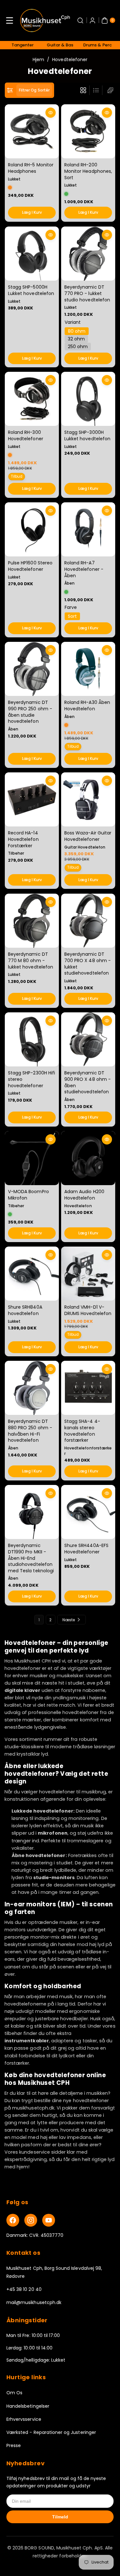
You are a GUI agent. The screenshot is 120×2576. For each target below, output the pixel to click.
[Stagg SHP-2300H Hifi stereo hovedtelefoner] (32, 1039)
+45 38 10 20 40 (24, 2289)
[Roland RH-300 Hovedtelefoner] (32, 399)
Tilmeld (60, 2517)
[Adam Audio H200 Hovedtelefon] (88, 1158)
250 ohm (78, 346)
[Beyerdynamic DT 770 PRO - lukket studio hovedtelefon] (88, 254)
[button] (10, 20)
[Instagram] (31, 2220)
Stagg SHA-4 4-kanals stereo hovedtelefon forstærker (82, 1431)
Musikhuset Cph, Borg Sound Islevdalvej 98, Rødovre (54, 2272)
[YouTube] (49, 2220)
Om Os (14, 2393)
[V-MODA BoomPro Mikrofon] (32, 1158)
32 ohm (76, 339)
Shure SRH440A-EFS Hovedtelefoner (86, 1549)
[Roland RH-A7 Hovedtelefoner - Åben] (88, 529)
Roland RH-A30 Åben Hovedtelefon (87, 706)
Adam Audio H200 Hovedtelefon (84, 1195)
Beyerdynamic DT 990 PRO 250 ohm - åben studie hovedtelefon (30, 712)
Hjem (38, 60)
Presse (14, 2445)
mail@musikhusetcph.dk (34, 2302)
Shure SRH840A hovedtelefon (25, 1311)
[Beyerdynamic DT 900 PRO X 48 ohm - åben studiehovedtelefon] (88, 1039)
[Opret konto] (92, 20)
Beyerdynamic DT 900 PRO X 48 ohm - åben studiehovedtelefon (88, 1082)
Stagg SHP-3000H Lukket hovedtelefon (87, 435)
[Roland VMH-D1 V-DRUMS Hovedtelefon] (88, 1274)
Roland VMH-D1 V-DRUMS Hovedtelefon (88, 1311)
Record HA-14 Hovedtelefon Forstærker (23, 839)
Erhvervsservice (24, 2419)
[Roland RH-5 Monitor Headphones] (32, 131)
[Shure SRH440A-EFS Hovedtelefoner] (88, 1512)
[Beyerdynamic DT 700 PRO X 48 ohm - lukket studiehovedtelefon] (88, 921)
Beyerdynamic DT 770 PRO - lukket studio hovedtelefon (87, 293)
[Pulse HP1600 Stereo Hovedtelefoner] (32, 529)
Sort (72, 616)
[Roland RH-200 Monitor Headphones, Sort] (88, 131)
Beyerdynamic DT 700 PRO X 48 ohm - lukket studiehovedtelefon (88, 964)
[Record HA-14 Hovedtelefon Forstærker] (32, 799)
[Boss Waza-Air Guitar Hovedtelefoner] (88, 799)
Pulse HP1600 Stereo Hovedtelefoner (30, 566)
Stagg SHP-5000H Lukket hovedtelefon (31, 290)
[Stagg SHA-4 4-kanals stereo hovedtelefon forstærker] (88, 1388)
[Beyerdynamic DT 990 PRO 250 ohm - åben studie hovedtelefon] (32, 669)
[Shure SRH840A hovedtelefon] (32, 1274)
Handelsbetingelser (28, 2406)
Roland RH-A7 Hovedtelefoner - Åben (84, 569)
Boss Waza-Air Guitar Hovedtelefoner (88, 836)
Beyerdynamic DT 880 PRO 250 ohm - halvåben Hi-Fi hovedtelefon (30, 1431)
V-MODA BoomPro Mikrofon (28, 1195)
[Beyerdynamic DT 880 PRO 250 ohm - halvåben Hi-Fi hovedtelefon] (32, 1388)
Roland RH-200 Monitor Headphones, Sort (88, 171)
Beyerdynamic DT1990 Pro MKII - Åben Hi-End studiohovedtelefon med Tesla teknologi (31, 1558)
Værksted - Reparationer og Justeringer (51, 2432)
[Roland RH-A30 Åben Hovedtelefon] (88, 669)
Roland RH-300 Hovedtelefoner (26, 435)
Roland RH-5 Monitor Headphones (31, 168)
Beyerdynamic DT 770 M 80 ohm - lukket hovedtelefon (31, 960)
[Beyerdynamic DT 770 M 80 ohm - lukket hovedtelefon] (32, 921)
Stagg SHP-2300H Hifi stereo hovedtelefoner (32, 1079)
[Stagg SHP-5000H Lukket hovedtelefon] (32, 254)
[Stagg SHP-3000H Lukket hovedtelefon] (88, 399)
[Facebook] (13, 2220)
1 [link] (39, 1620)
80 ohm (77, 331)
